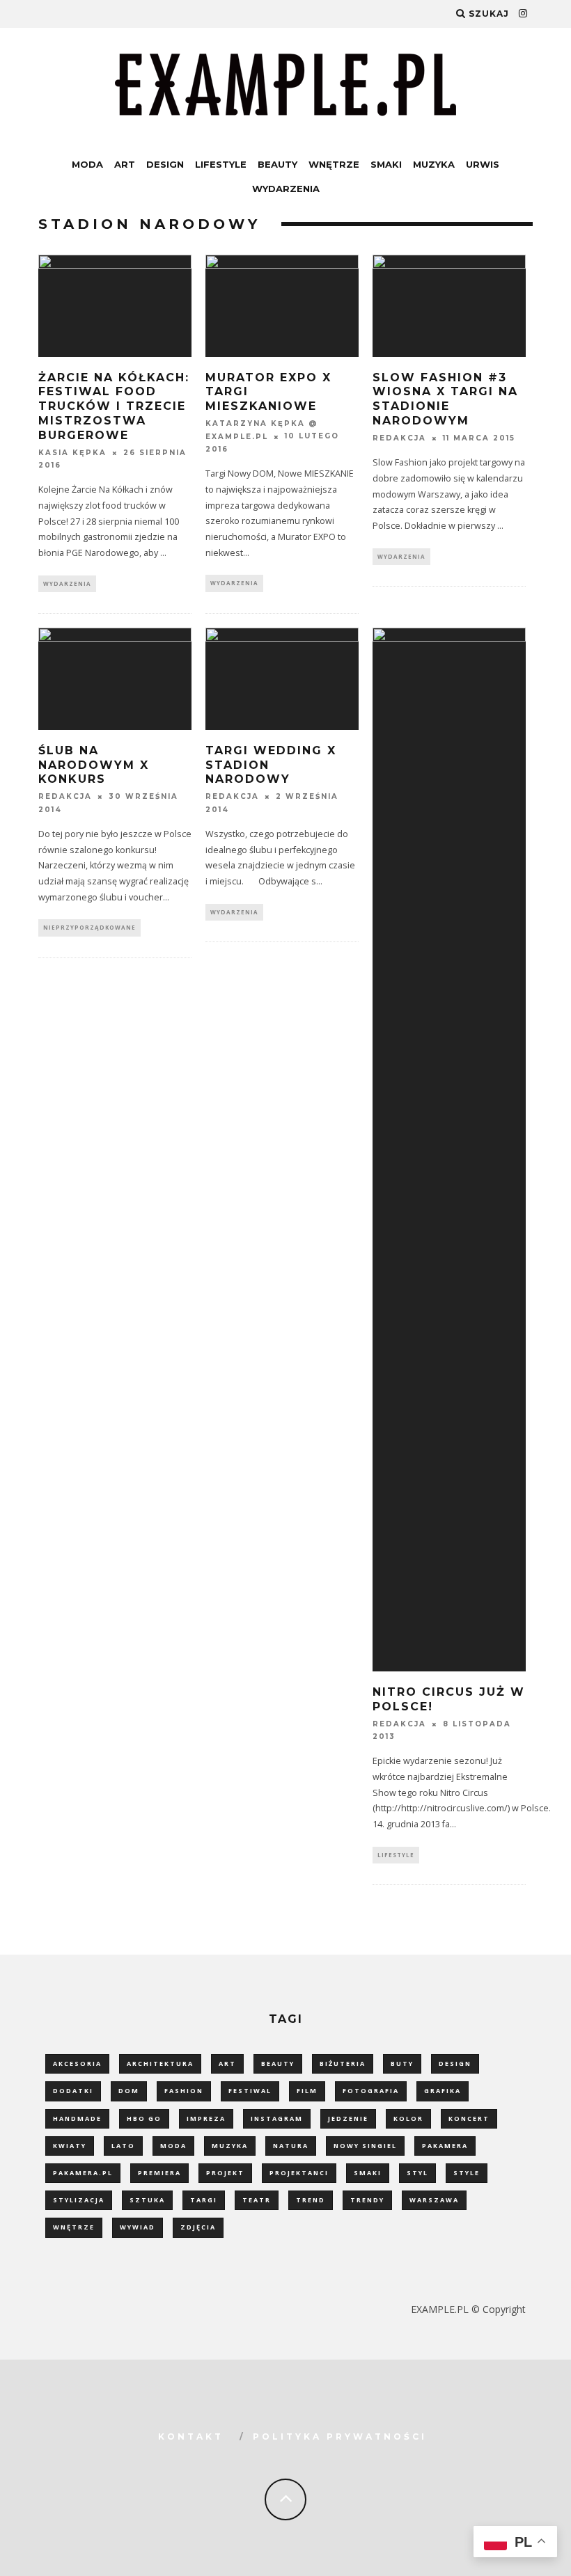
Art (125, 164)
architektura (160, 2064)
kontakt (191, 2436)
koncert (469, 2118)
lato (123, 2146)
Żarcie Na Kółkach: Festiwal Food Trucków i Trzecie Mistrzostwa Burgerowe (114, 406)
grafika (443, 2091)
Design (165, 164)
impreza (206, 2118)
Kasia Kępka (72, 453)
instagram (277, 2118)
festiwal (250, 2091)
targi (204, 2200)
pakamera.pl (83, 2173)
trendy (367, 2200)
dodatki (73, 2091)
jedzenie (348, 2118)
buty (402, 2064)
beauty (278, 2064)
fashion (184, 2091)
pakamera (445, 2146)
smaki (368, 2173)
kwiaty (70, 2146)
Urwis (483, 164)
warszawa (434, 2200)
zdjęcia (198, 2227)
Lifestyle (221, 164)
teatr (257, 2200)
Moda (87, 164)
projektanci (299, 2173)
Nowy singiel (365, 2146)
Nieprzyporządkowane (89, 927)
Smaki (386, 164)
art (227, 2064)
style (467, 2173)
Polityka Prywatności (340, 2436)
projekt (225, 2173)
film (307, 2091)
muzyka (230, 2146)
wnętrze (74, 2227)
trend (311, 2200)
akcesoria (77, 2064)
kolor (408, 2118)
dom (129, 2091)
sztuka (147, 2200)
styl (417, 2173)
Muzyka (434, 164)
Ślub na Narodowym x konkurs (94, 765)
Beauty (277, 164)
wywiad (138, 2227)
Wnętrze (334, 164)
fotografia (371, 2091)
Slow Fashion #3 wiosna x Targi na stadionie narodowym (445, 399)
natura (291, 2146)
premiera (159, 2173)
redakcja (399, 438)
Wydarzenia (286, 189)
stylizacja (79, 2200)
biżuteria (343, 2064)
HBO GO (144, 2118)
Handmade (77, 2118)
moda (173, 2146)
